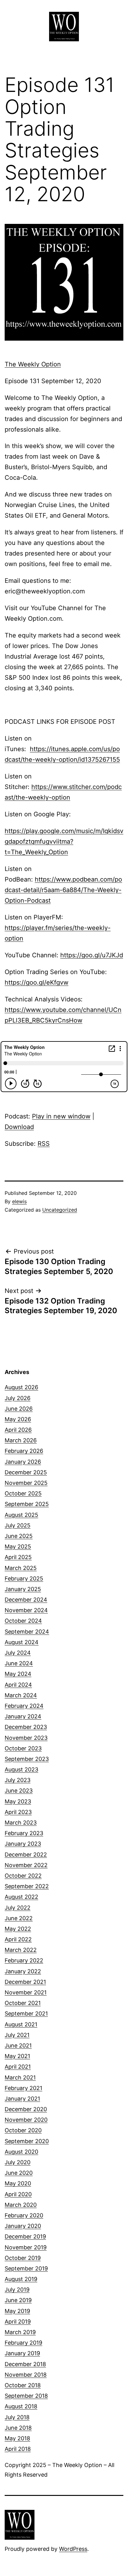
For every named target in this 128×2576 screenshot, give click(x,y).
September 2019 (26, 2268)
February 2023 (24, 1833)
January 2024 (23, 1716)
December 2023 (26, 1727)
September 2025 (27, 1504)
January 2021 (22, 2099)
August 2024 (22, 1642)
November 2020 (26, 2120)
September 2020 (27, 2141)
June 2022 (19, 1918)
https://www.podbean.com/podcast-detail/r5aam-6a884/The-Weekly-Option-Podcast (63, 890)
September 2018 (26, 2396)
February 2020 (24, 2215)
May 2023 (18, 1801)
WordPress (73, 2549)
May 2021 (17, 2056)
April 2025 (18, 1557)
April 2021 (18, 2067)
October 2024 (23, 1621)
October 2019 (23, 2258)
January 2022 (23, 1971)
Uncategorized (60, 1210)
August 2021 (21, 2024)
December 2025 (26, 1472)
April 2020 (18, 2194)
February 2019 (23, 2343)
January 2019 (22, 2353)
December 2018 (25, 2364)
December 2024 (26, 1600)
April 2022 (18, 1939)
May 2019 (17, 2311)
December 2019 (25, 2236)
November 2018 (26, 2375)
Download (19, 1127)
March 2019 (20, 2332)
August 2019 (21, 2279)
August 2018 (21, 2406)
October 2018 (23, 2385)
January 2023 (23, 1844)
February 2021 (23, 2088)
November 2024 (26, 1610)
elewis (19, 1201)
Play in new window (61, 1116)
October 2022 (23, 1876)
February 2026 (24, 1451)
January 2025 (23, 1589)
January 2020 (23, 2226)
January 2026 (23, 1462)
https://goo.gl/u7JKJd (92, 955)
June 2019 (18, 2300)
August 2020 (21, 2152)
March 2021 (20, 2077)
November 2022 (26, 1865)
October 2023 (23, 1748)
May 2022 (18, 1929)
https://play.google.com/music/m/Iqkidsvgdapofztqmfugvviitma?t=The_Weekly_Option (64, 841)
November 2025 (26, 1483)
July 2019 (17, 2290)
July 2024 (18, 1653)
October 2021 (23, 2003)
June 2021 (18, 2045)
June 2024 (19, 1663)
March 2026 (21, 1440)
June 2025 (19, 1536)
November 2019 (26, 2247)
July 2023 (18, 1780)
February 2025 (24, 1578)
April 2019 (18, 2322)
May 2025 (18, 1547)
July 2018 (17, 2417)
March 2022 (21, 1950)
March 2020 (21, 2205)
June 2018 (18, 2428)
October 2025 (23, 1493)
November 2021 (26, 1992)
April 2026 (18, 1430)
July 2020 (18, 2162)
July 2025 (18, 1525)
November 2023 (26, 1738)
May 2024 (18, 1674)
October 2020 (23, 2130)
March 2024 (21, 1695)
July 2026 (18, 1398)
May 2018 (17, 2438)
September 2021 (26, 2014)
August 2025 (21, 1515)
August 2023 (21, 1769)
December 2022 (26, 1855)
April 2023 (18, 1812)
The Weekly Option (33, 364)
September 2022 (27, 1886)
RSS (44, 1144)
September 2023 (27, 1759)
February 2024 (24, 1706)
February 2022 (24, 1960)
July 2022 (18, 1908)
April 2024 (18, 1685)
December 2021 (25, 1982)
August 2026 (21, 1387)
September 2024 (27, 1632)
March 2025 (21, 1568)
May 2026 (18, 1419)
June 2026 (19, 1409)
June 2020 (19, 2173)
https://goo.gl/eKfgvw (37, 982)
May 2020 (18, 2183)
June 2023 (19, 1791)
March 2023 (21, 1823)
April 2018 (18, 2449)
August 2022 (21, 1897)
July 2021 (17, 2035)
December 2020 (26, 2109)
